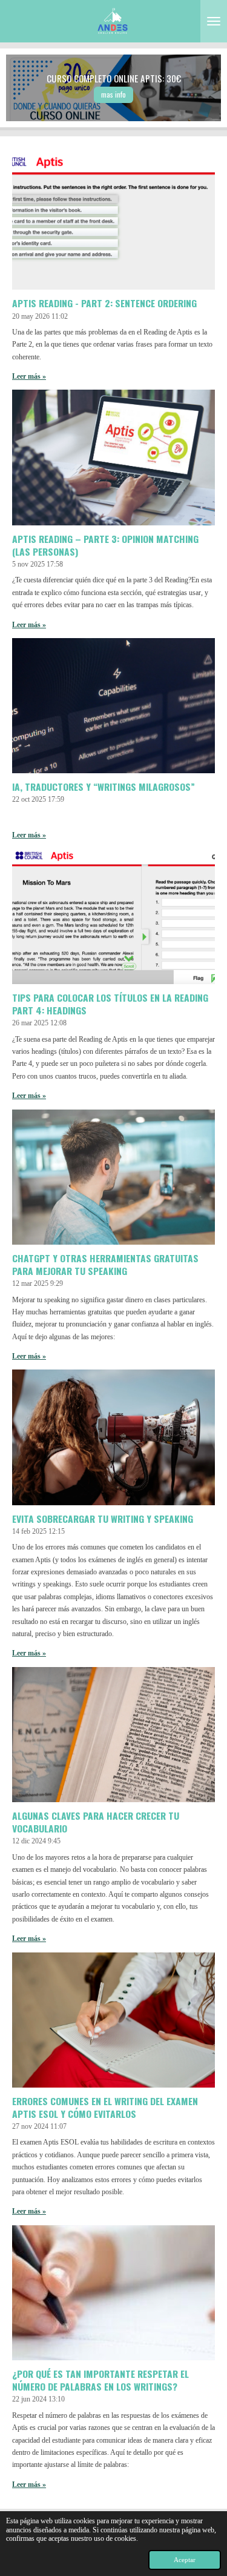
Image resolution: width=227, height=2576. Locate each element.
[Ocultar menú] (214, 21)
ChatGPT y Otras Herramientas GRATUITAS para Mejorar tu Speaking (105, 1264)
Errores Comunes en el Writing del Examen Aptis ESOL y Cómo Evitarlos (105, 2107)
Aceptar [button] (185, 2560)
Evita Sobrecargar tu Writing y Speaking (103, 1519)
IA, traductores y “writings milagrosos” (104, 787)
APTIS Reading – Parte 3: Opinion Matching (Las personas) (105, 545)
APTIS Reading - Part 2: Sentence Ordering (104, 303)
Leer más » (29, 376)
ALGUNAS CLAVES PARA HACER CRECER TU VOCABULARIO (96, 1822)
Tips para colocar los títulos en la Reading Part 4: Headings (110, 1004)
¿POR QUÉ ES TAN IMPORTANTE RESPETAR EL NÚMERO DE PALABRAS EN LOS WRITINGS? (100, 2380)
